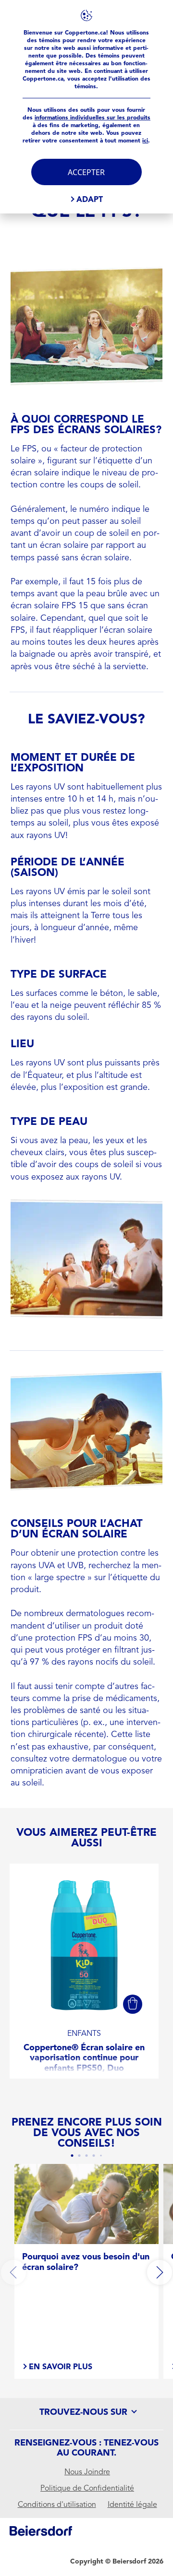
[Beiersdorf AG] (41, 2533)
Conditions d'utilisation (57, 2505)
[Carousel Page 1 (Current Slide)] (72, 2156)
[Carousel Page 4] (94, 2156)
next (160, 2272)
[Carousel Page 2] (80, 2156)
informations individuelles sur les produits (93, 118)
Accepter (86, 172)
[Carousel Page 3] (87, 2156)
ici (145, 141)
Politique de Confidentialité (87, 2488)
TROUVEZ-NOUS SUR (85, 2412)
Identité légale (132, 2505)
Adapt (90, 199)
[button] (133, 2004)
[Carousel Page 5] (101, 2156)
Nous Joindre (87, 2472)
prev (13, 2272)
